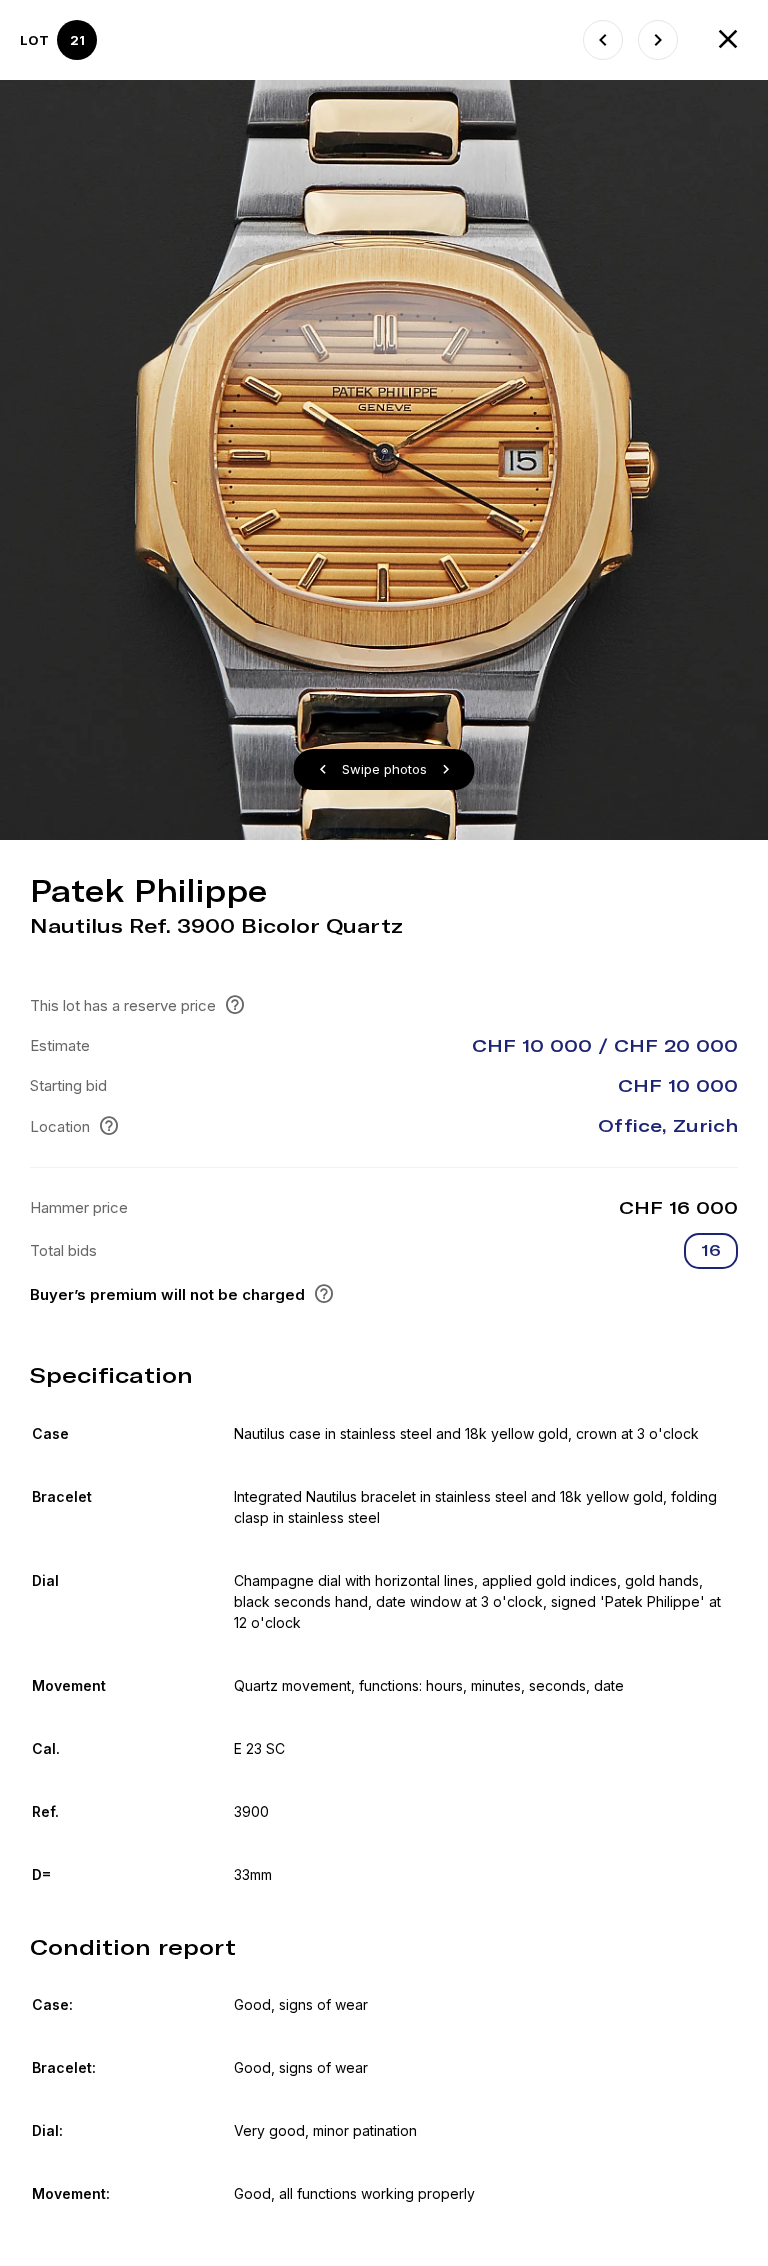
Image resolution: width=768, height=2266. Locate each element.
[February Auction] (728, 40)
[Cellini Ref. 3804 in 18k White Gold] (658, 40)
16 (711, 1250)
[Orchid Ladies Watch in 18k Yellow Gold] (603, 40)
